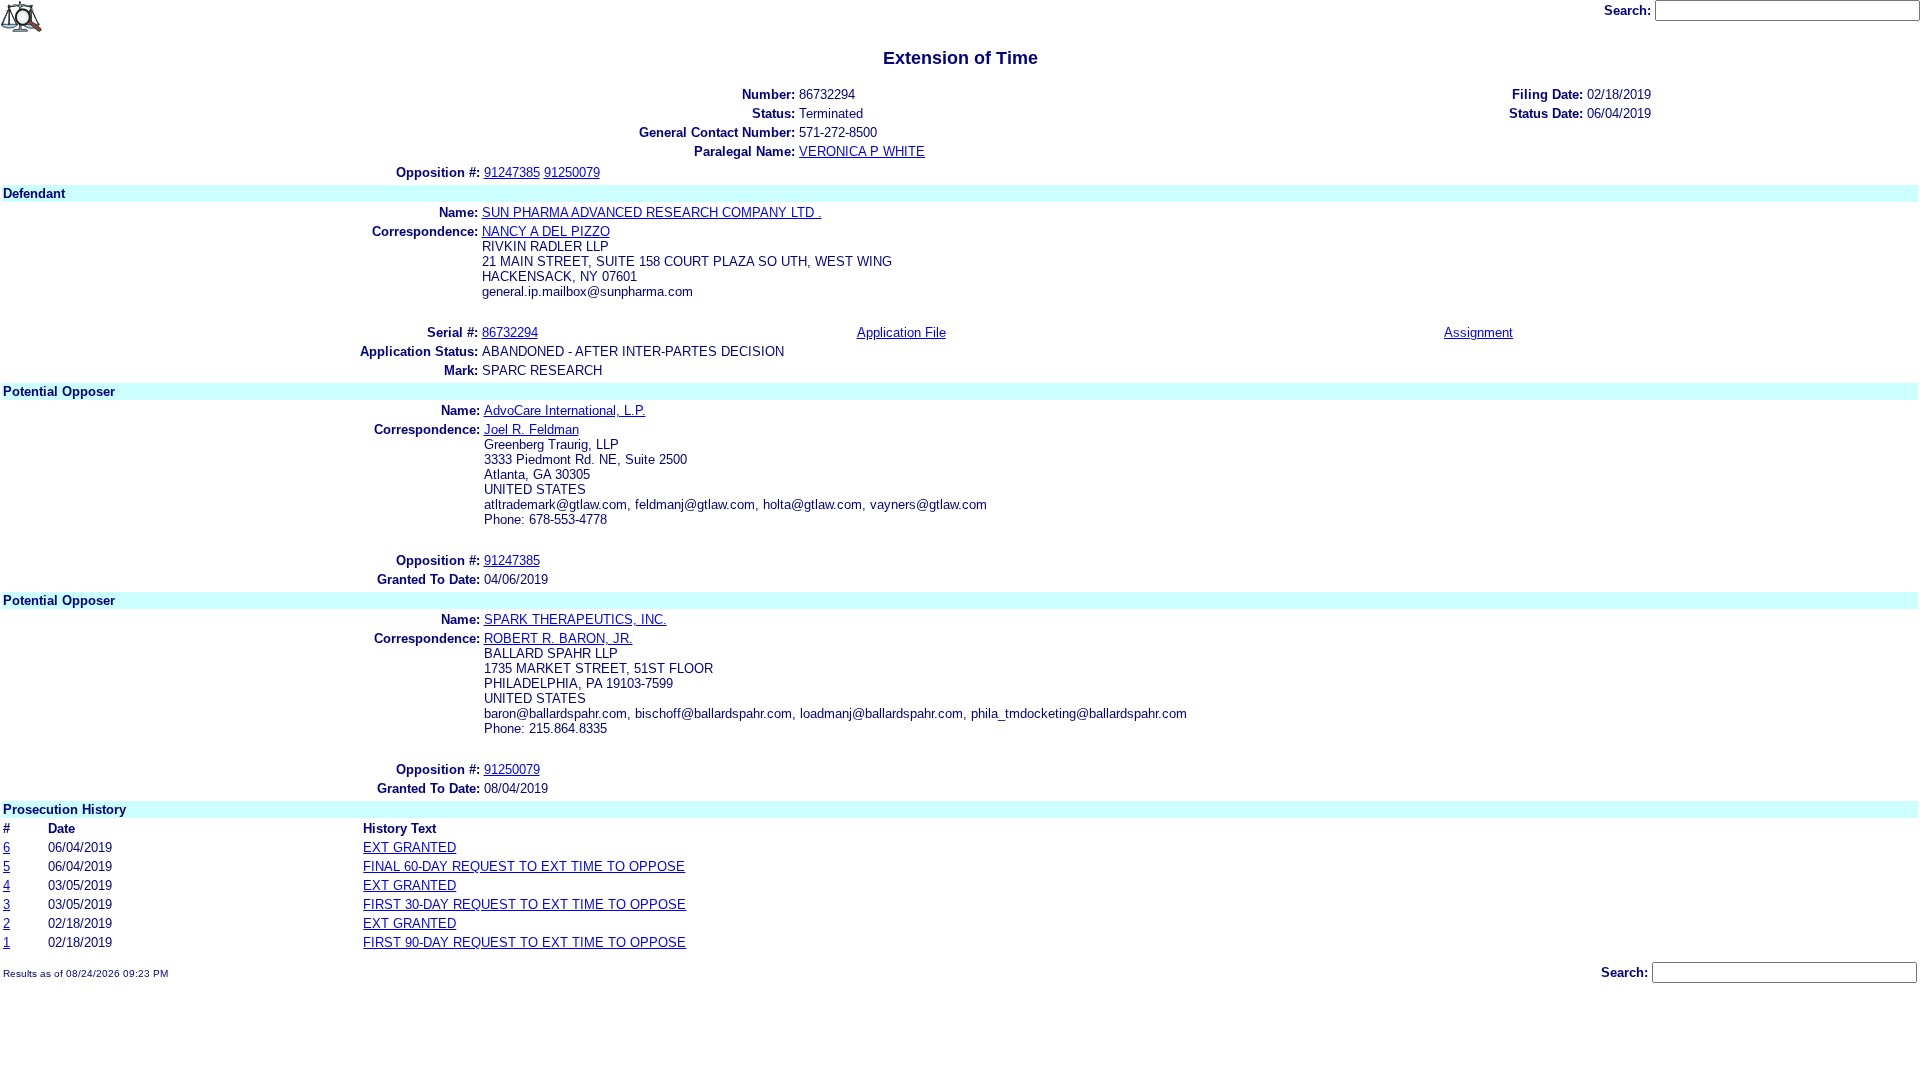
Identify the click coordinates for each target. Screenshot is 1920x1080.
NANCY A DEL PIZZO (546, 231)
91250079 (572, 172)
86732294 (510, 332)
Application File (901, 332)
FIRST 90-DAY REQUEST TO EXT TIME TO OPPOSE (524, 942)
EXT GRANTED (409, 847)
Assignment (1478, 332)
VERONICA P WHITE (862, 151)
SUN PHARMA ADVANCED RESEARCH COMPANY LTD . (652, 212)
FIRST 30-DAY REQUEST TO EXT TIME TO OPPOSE (524, 904)
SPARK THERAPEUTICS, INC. (575, 619)
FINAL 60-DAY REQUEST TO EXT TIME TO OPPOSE (524, 866)
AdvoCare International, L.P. (565, 410)
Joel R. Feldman (531, 429)
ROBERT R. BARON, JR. (558, 638)
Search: (1629, 10)
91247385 (512, 172)
